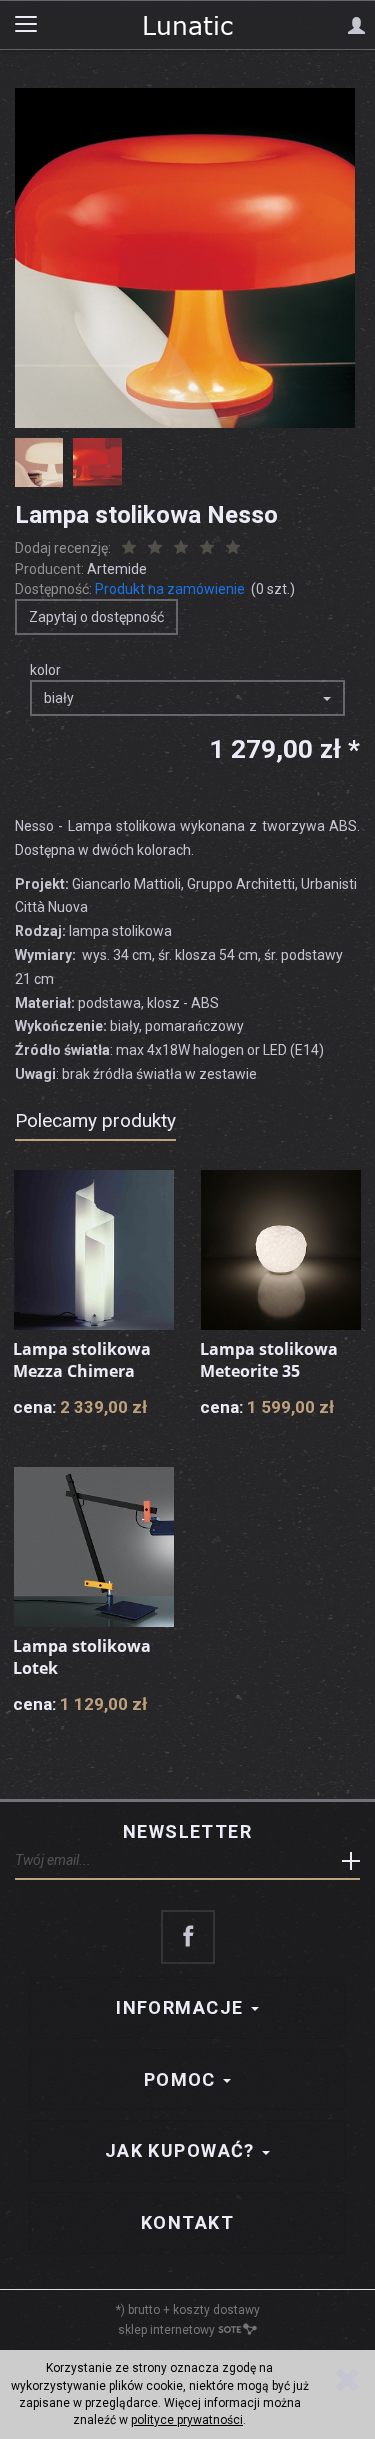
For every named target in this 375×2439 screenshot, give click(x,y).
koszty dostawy (216, 2310)
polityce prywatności (187, 2420)
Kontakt (187, 2222)
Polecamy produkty (95, 1120)
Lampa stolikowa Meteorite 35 (269, 1360)
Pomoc (183, 2079)
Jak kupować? (183, 2150)
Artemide (117, 569)
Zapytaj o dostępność (96, 617)
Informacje (182, 2007)
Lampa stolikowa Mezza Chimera (82, 1360)
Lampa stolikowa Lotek (82, 1657)
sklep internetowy (166, 2330)
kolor (45, 670)
